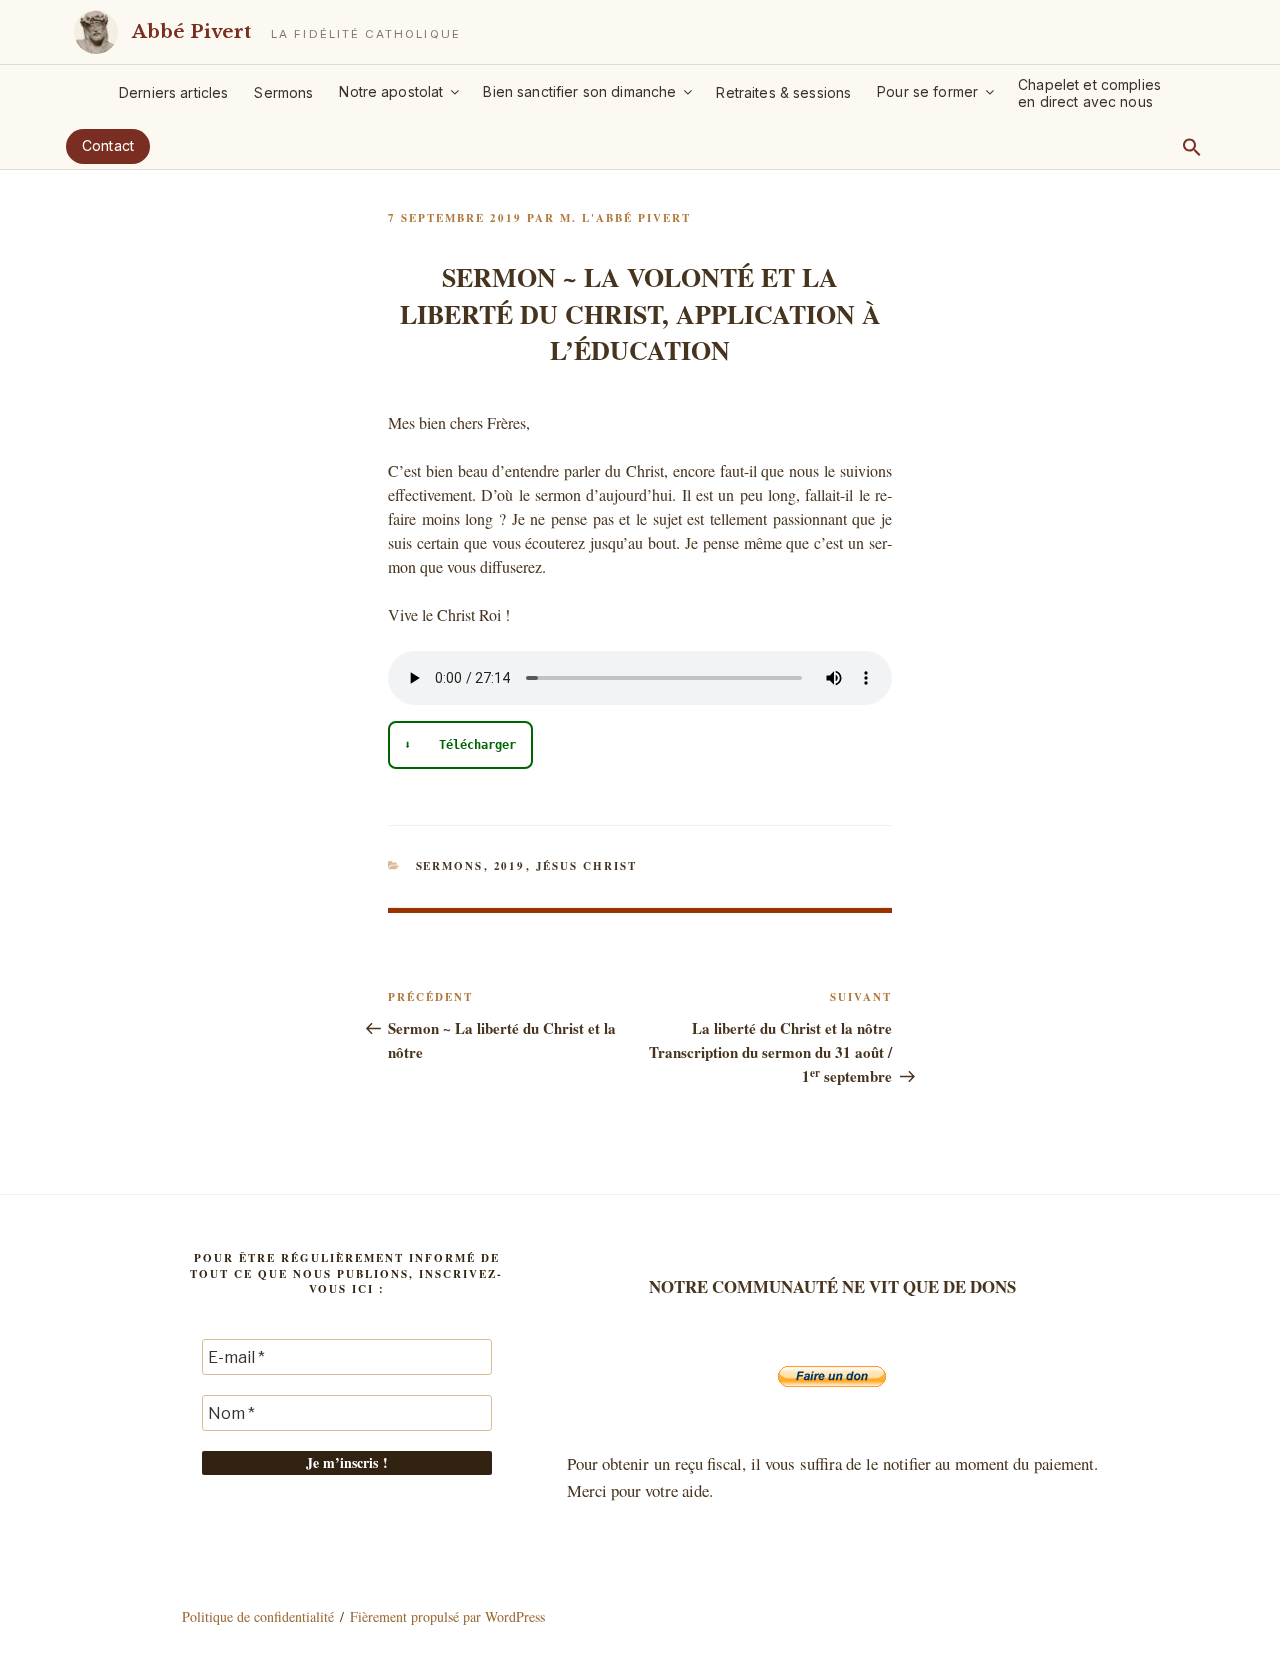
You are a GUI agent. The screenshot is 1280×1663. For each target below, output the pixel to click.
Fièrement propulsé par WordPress (447, 1616)
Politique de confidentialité (258, 1616)
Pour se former (927, 91)
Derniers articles (173, 92)
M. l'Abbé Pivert (625, 218)
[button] (1192, 147)
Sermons (283, 92)
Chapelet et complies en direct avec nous (1089, 93)
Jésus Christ (587, 866)
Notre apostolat (391, 91)
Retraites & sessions (783, 92)
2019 (510, 866)
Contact (108, 145)
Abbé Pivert (191, 31)
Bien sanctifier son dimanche (579, 91)
